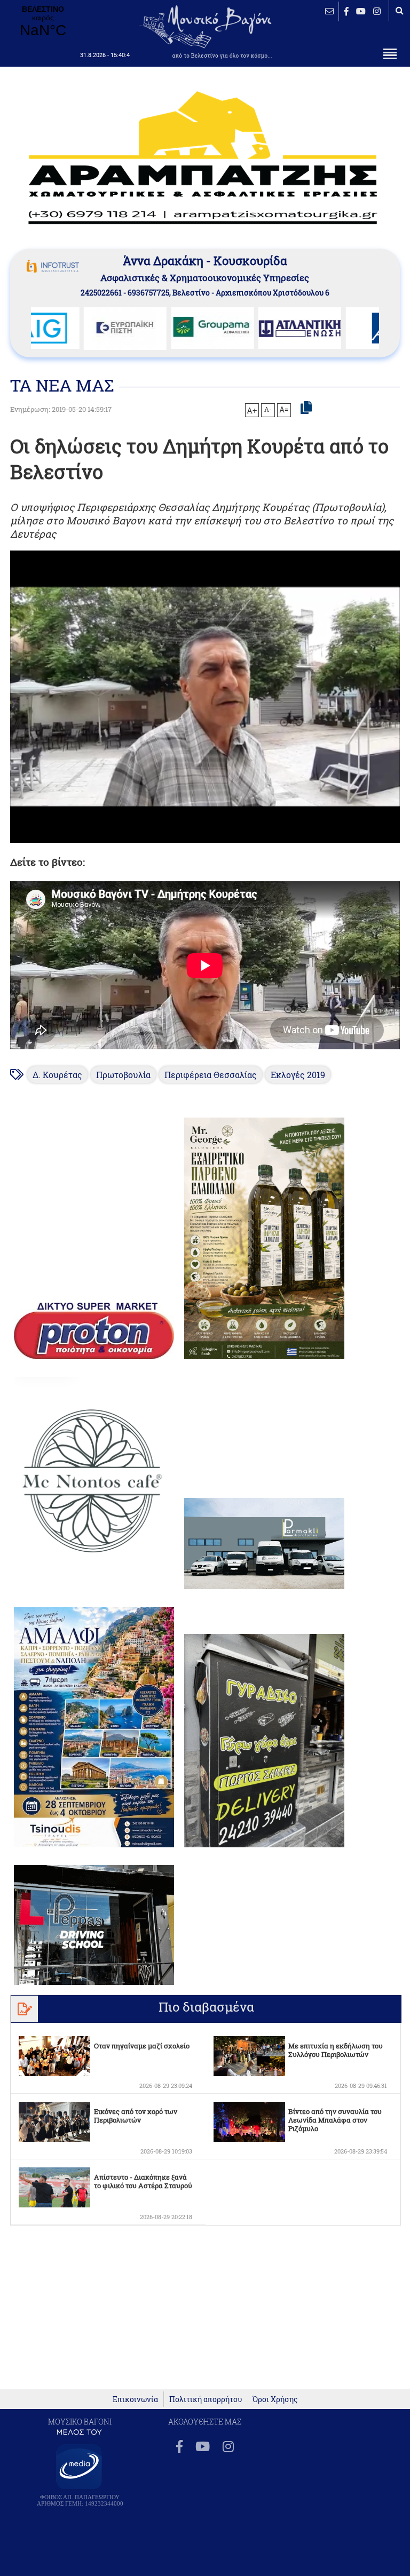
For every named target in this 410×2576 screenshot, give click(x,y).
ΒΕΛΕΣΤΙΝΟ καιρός (43, 22)
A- (268, 409)
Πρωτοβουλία (123, 1075)
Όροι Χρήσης (275, 2399)
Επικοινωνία (135, 2399)
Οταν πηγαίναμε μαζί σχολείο (142, 2046)
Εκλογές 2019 (298, 1075)
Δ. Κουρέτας (57, 1075)
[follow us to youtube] (361, 11)
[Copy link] (306, 408)
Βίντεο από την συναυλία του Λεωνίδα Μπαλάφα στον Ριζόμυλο (335, 2120)
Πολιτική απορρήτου (206, 2399)
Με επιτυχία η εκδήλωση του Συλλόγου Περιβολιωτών (336, 2050)
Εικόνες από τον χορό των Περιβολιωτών (136, 2116)
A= (284, 410)
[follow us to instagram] (377, 11)
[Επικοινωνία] (329, 11)
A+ (252, 410)
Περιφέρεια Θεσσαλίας (211, 1075)
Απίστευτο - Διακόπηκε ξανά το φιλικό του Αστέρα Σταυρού (143, 2181)
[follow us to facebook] (346, 11)
